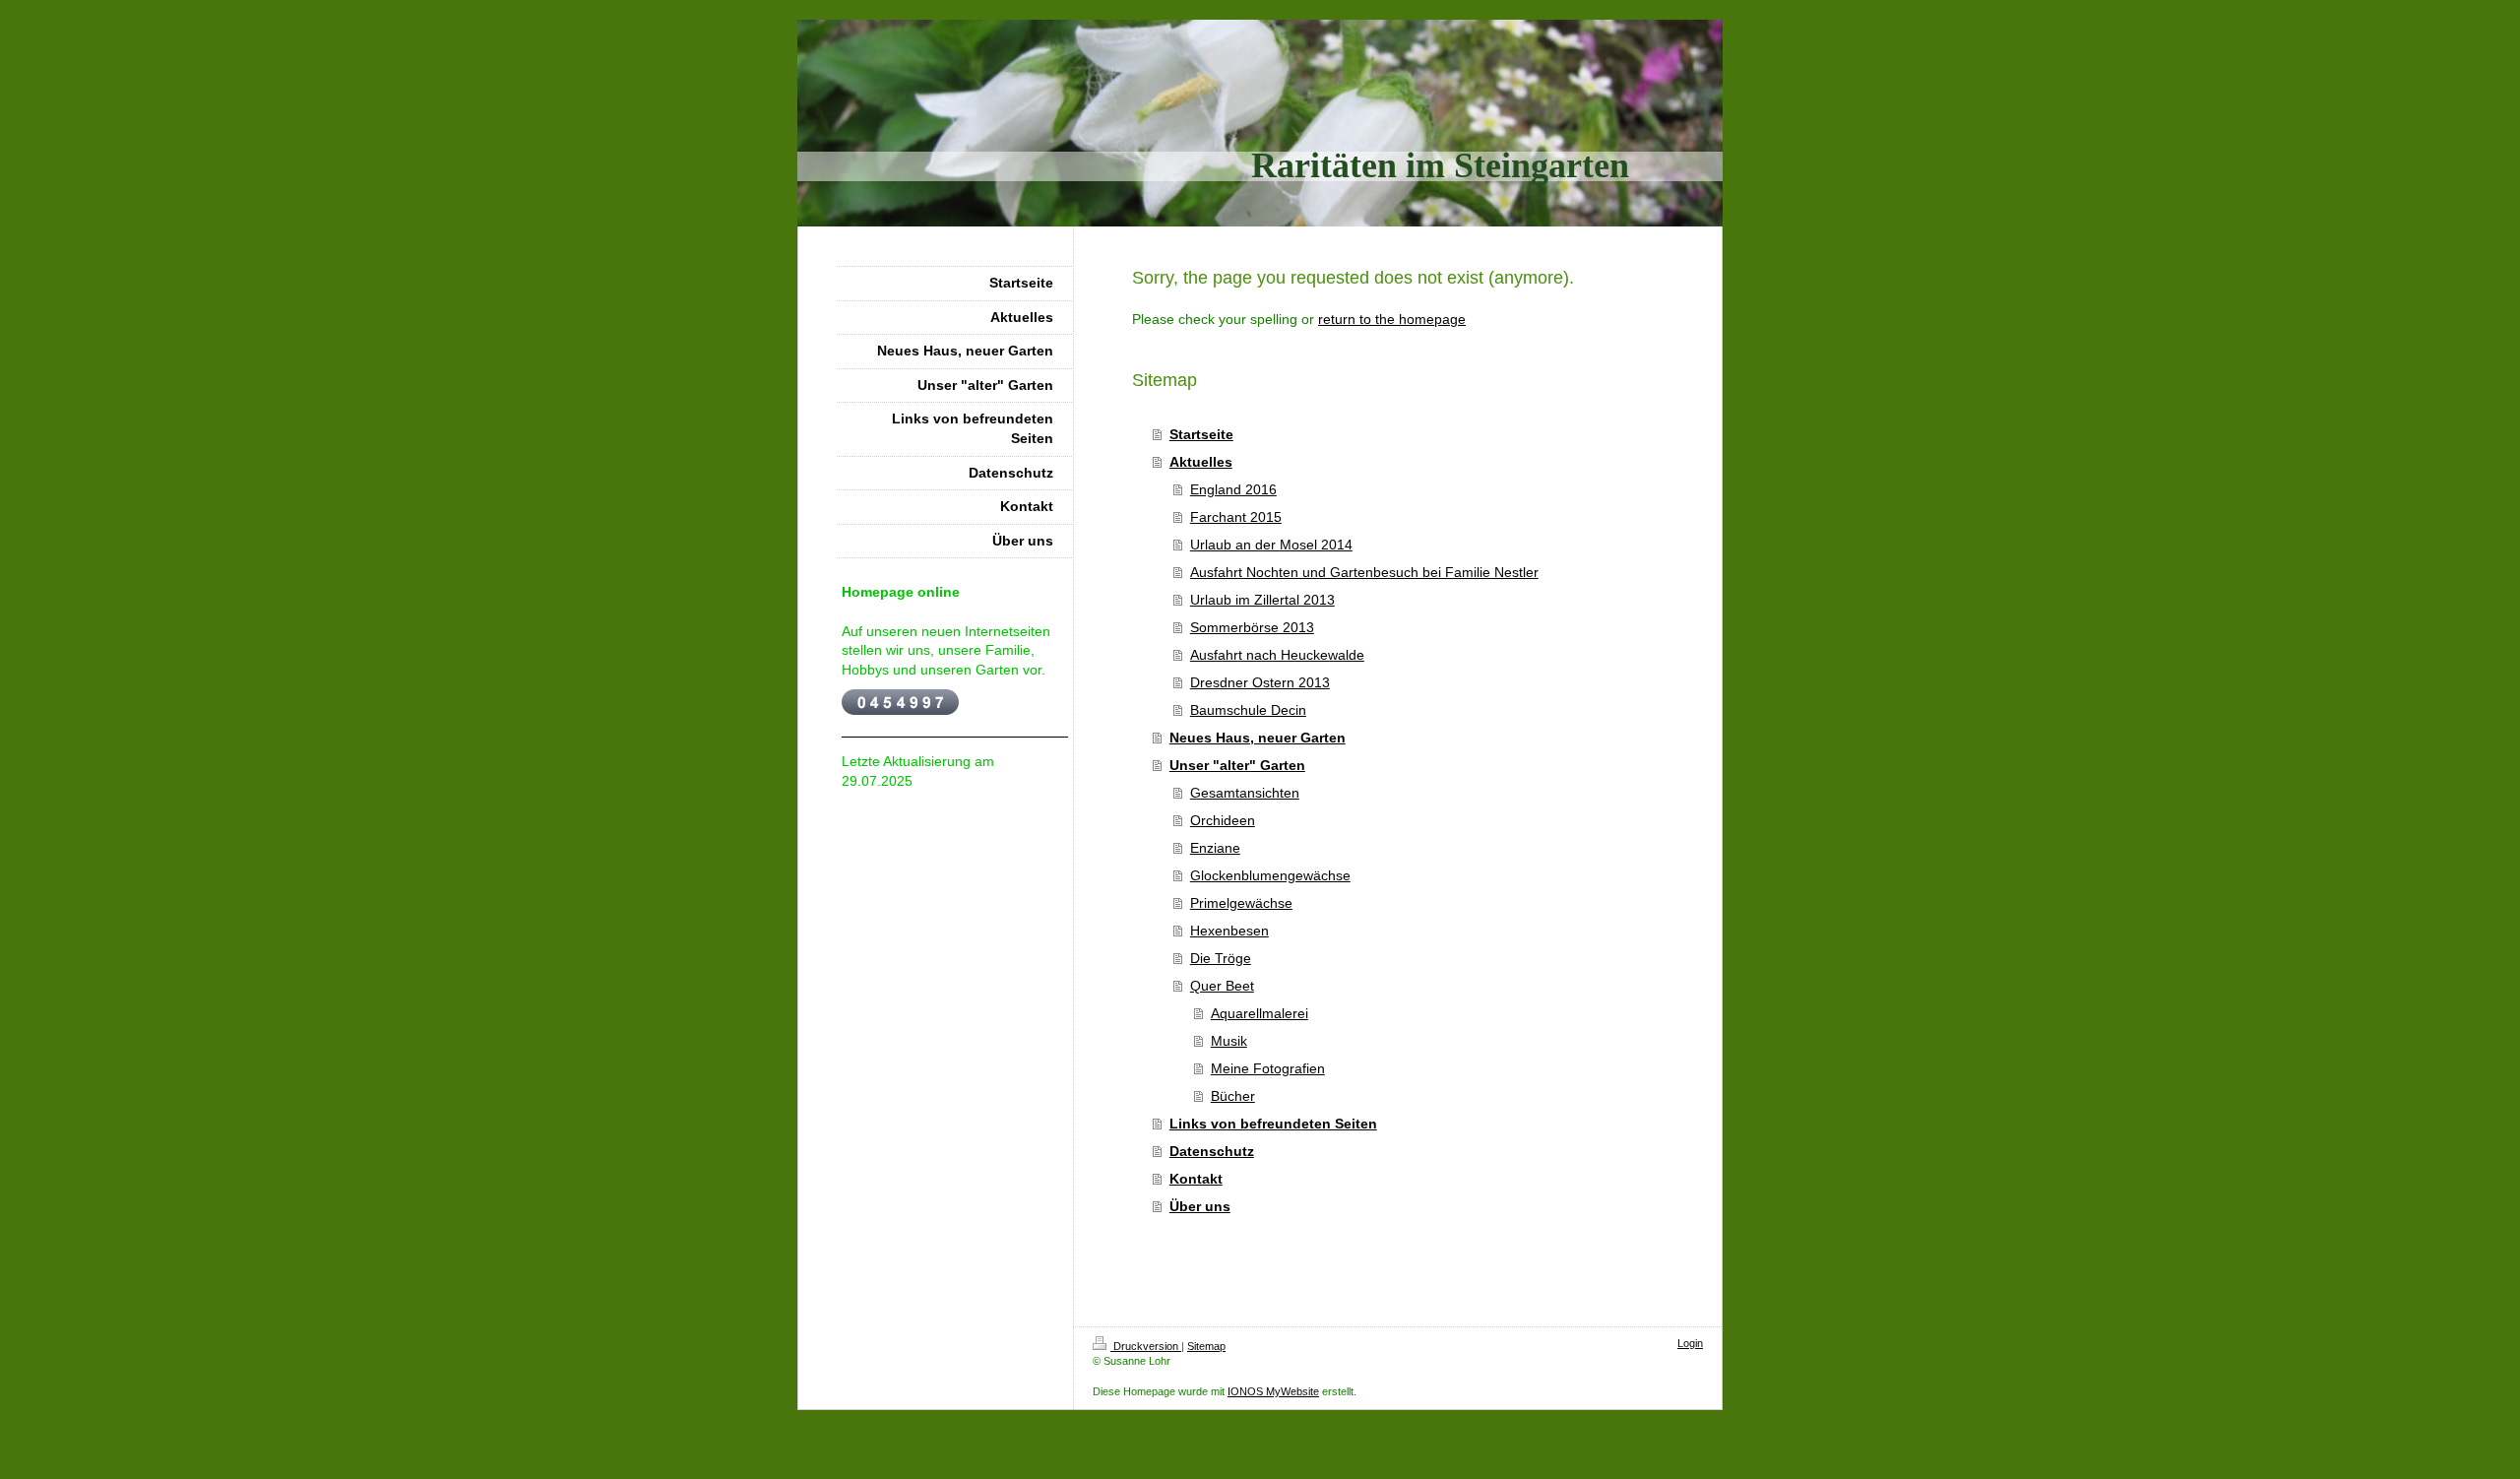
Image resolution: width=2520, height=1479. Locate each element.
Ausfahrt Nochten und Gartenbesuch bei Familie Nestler (1364, 572)
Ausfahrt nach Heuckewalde (1277, 655)
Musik (1229, 1041)
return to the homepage (1392, 319)
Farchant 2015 (1236, 517)
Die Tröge (1221, 958)
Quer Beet (1222, 986)
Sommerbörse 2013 (1252, 627)
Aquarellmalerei (1260, 1013)
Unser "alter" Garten (1237, 765)
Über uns (1200, 1206)
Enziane (1215, 848)
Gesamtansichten (1245, 793)
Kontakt (1196, 1179)
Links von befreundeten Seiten (1273, 1124)
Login (1690, 1343)
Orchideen (1223, 820)
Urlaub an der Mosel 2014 (1271, 545)
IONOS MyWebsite (1273, 1391)
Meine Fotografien (1268, 1068)
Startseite (1201, 434)
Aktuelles (1201, 462)
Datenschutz (1212, 1151)
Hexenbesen (1229, 931)
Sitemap (1206, 1346)
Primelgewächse (1241, 903)
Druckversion (1146, 1346)
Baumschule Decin (1248, 710)
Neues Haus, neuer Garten (1258, 738)
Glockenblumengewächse (1270, 875)
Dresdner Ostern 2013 (1260, 682)
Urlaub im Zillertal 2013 (1262, 600)
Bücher (1233, 1096)
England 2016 (1233, 489)
